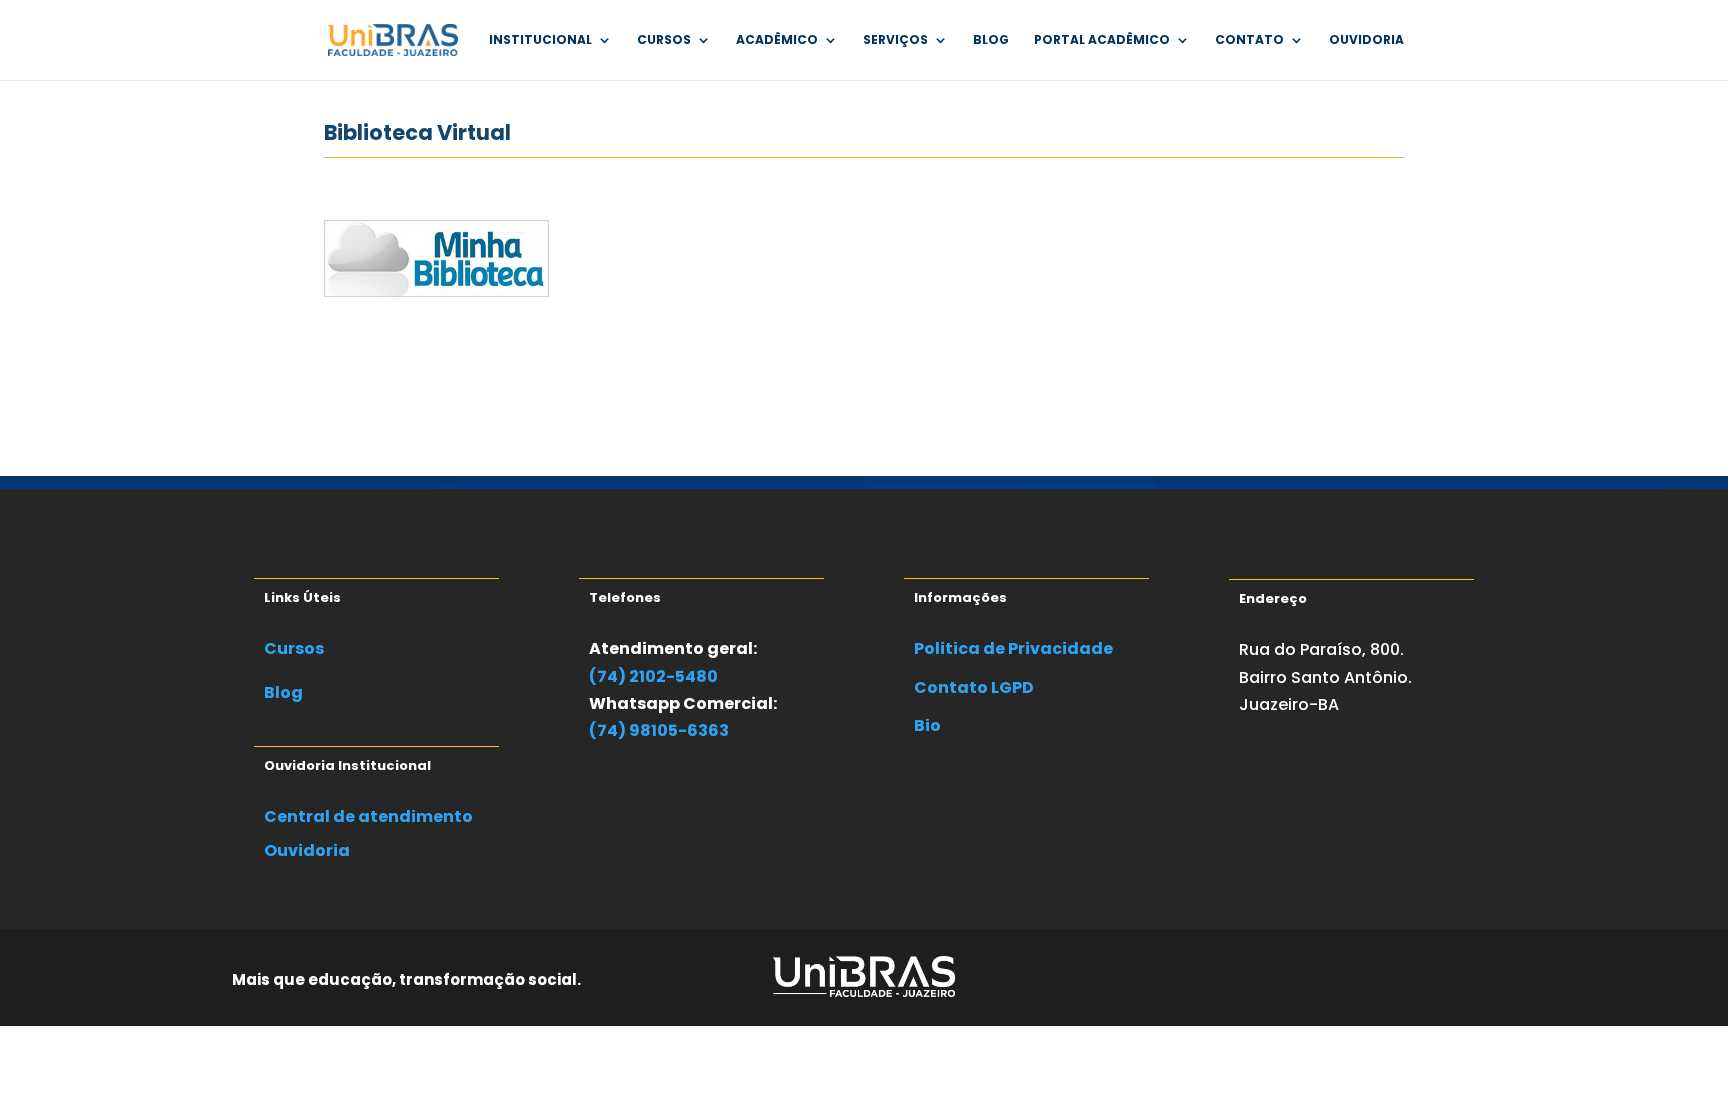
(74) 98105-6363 (659, 730)
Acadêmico (777, 40)
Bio (927, 725)
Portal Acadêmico (1102, 40)
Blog (991, 40)
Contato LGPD (974, 687)
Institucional (540, 40)
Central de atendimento (368, 816)
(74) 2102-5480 (653, 676)
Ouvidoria (1366, 40)
